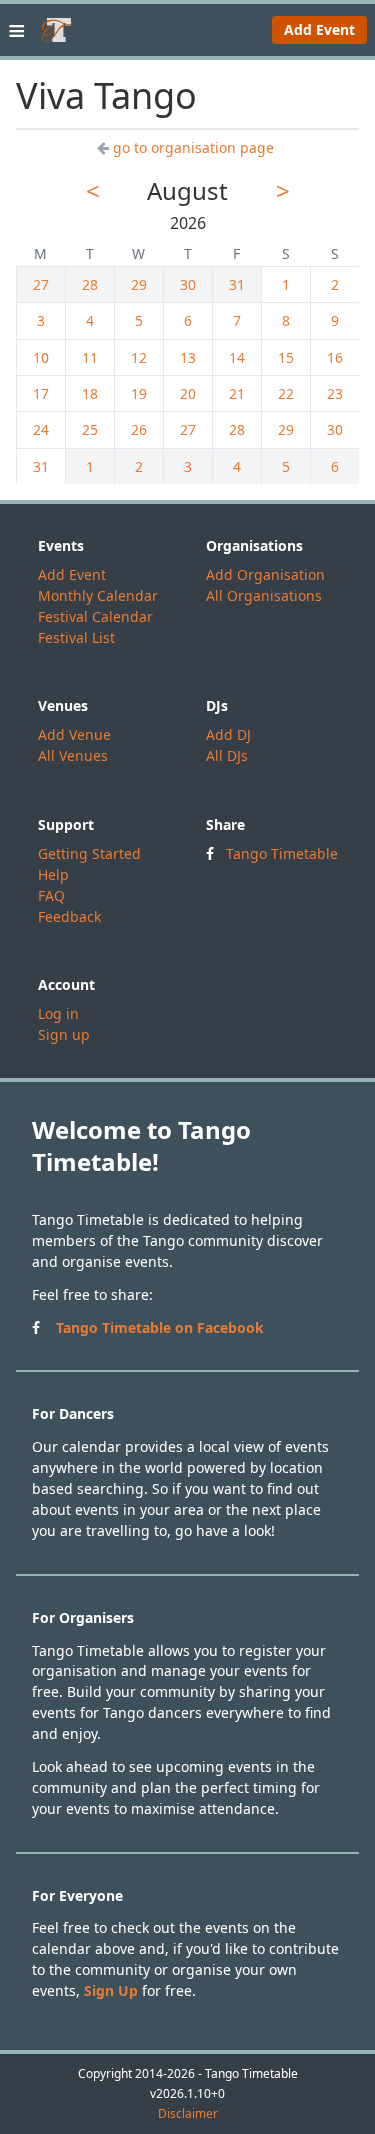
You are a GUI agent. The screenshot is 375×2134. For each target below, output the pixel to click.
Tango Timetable (282, 853)
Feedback (69, 916)
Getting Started (89, 853)
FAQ (51, 895)
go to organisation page (193, 147)
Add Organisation (265, 574)
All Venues (73, 755)
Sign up (64, 1034)
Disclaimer (188, 2114)
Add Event (319, 29)
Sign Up (111, 1990)
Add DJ (228, 734)
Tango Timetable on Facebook (160, 1327)
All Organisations (264, 595)
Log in (58, 1013)
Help (53, 874)
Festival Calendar (95, 616)
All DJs (227, 755)
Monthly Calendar (98, 595)
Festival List (76, 637)
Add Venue (74, 734)
